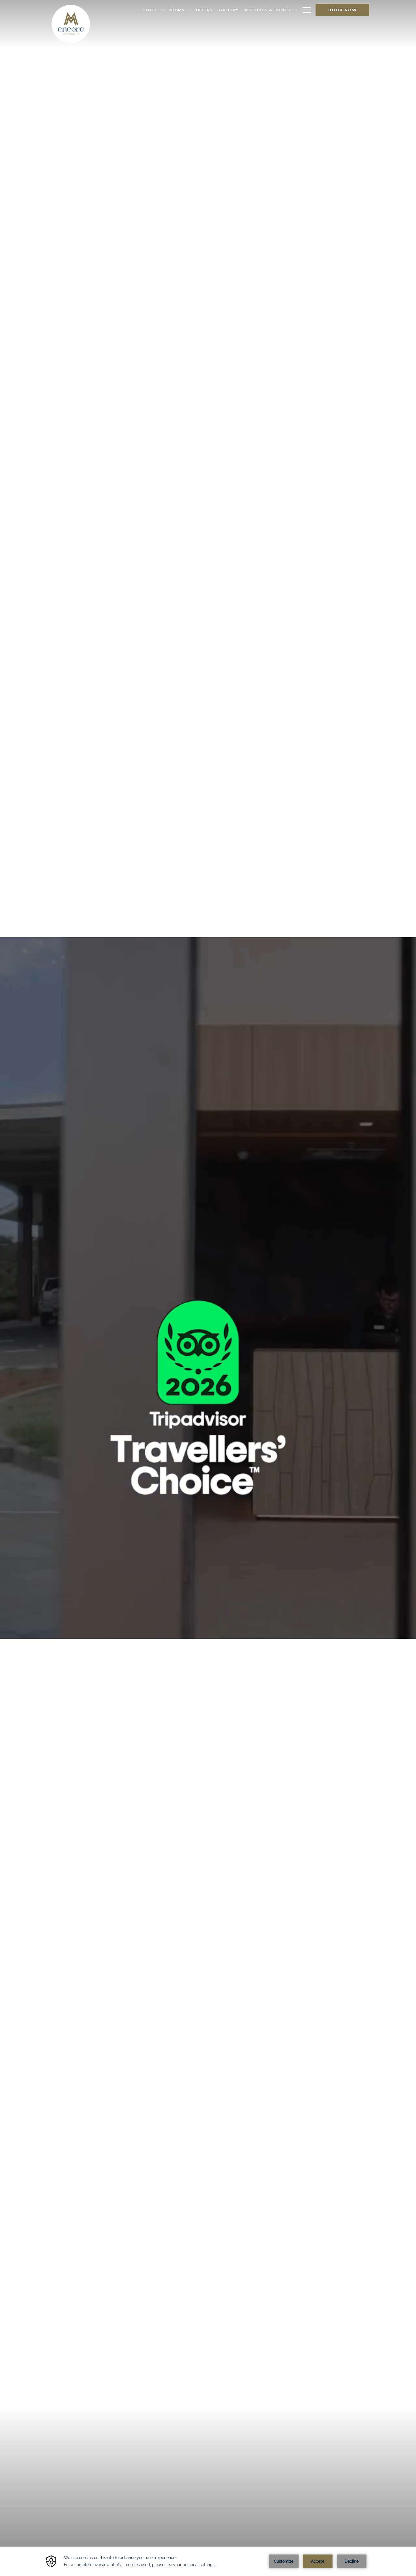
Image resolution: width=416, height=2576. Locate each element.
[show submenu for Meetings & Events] (296, 10)
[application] (208, 2561)
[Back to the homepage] (71, 24)
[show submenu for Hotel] (163, 10)
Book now (343, 10)
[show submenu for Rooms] (190, 10)
